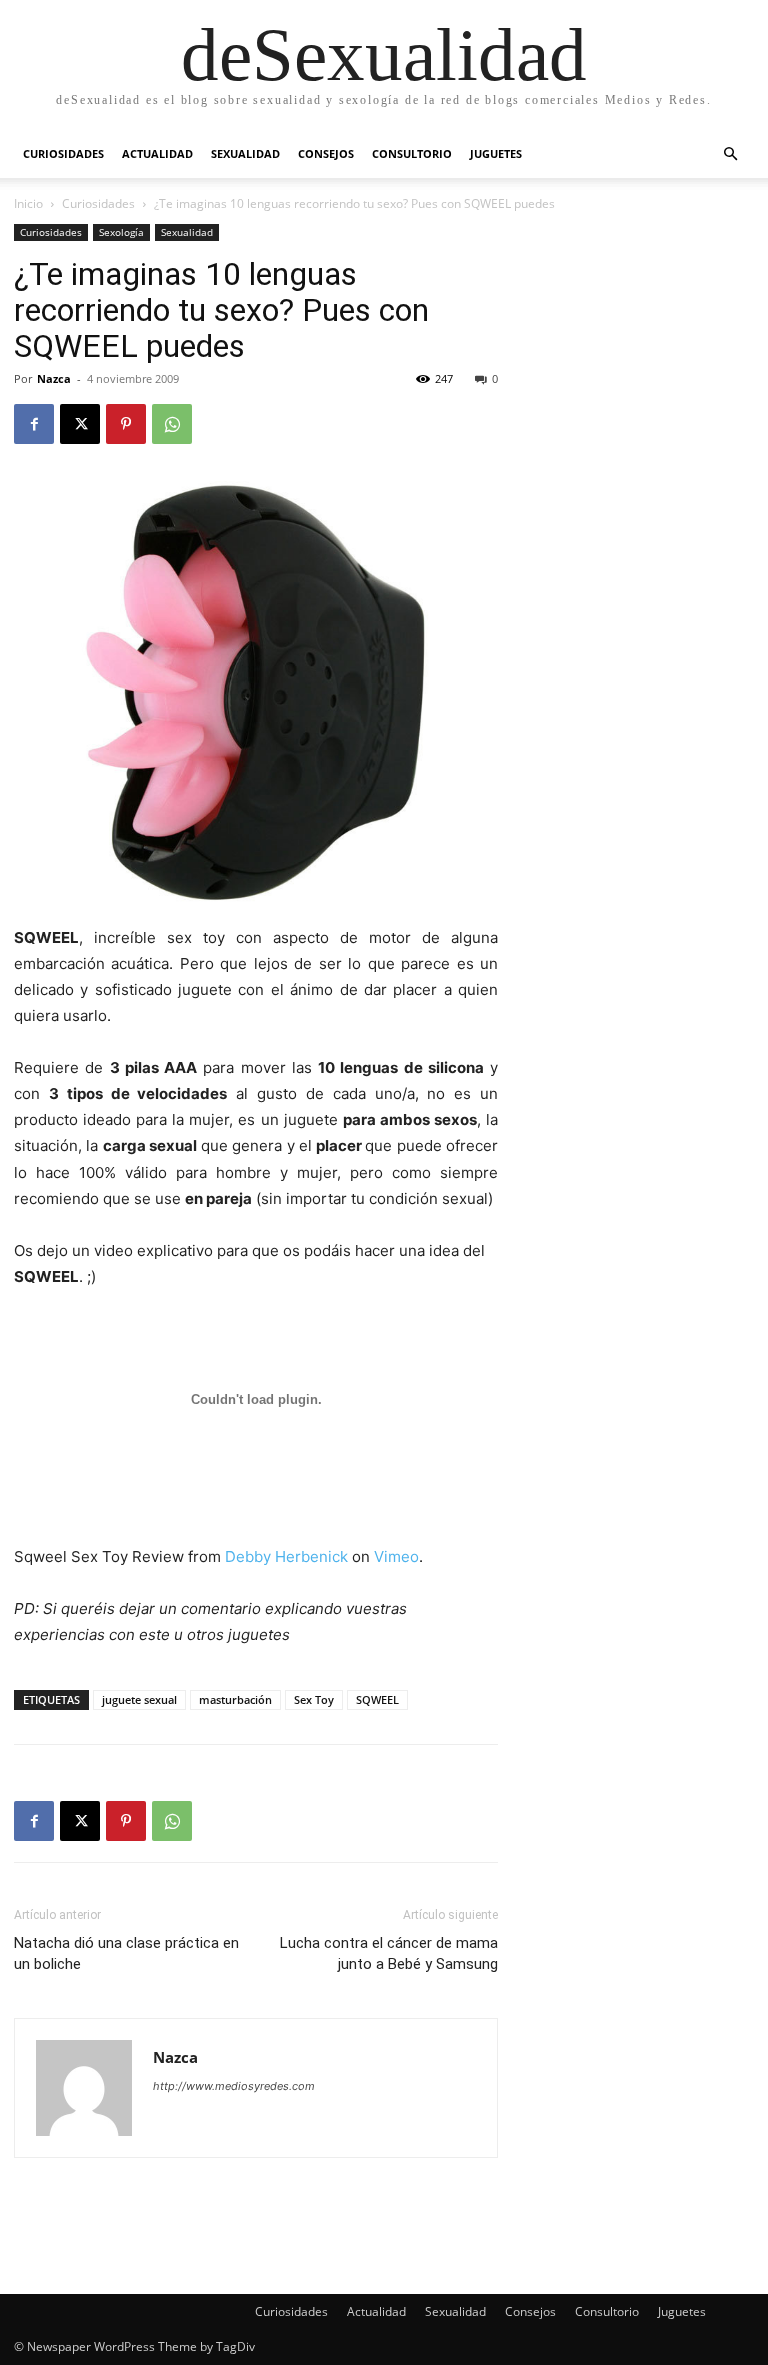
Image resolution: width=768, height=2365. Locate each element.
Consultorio (412, 153)
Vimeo (396, 1556)
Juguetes (496, 153)
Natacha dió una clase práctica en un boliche (126, 1953)
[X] (80, 424)
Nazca (54, 378)
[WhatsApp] (172, 424)
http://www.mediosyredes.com (234, 2086)
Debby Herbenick (286, 1556)
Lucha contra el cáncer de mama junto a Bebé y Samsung (389, 1953)
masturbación (235, 1699)
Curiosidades (63, 153)
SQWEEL (377, 1699)
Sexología (121, 232)
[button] (730, 154)
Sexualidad (245, 153)
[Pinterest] (126, 424)
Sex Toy (314, 1699)
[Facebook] (34, 424)
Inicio (28, 203)
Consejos (326, 153)
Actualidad (157, 153)
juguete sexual (139, 1699)
